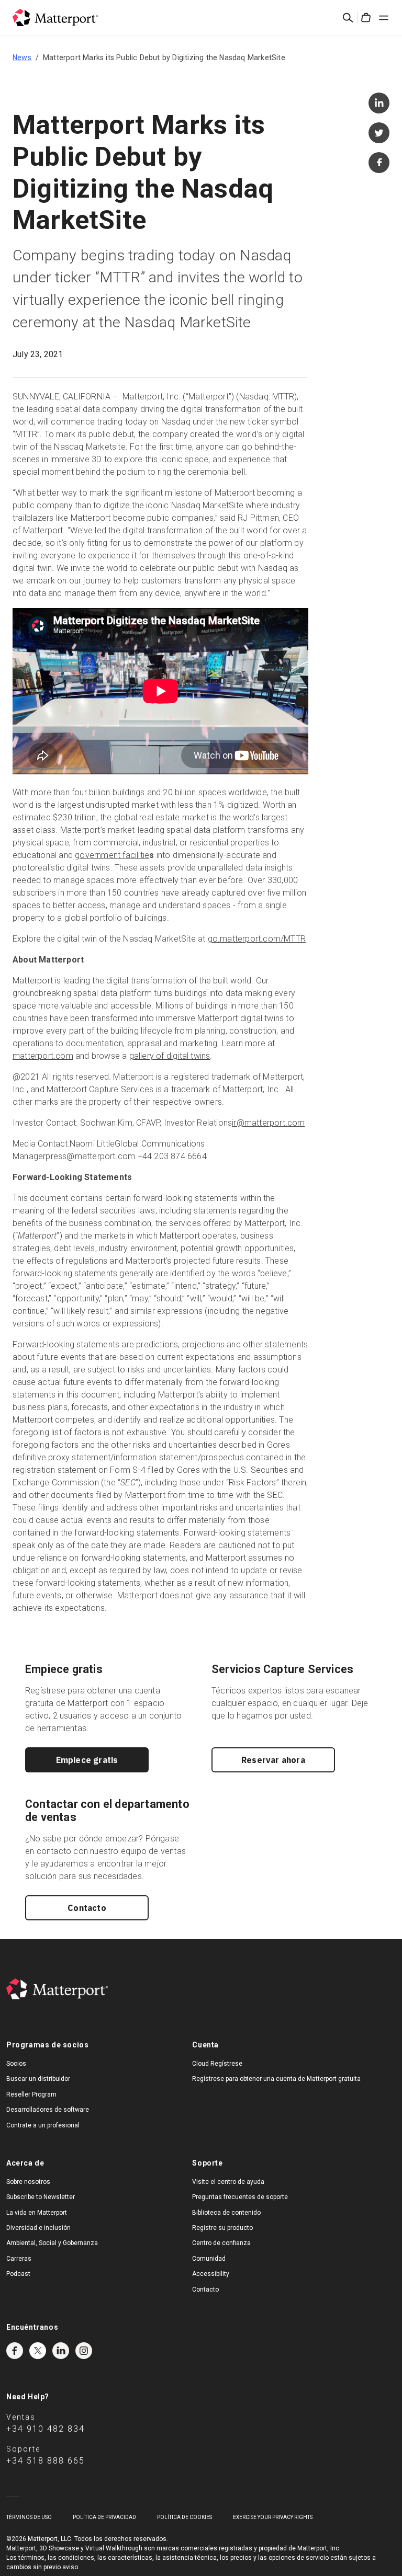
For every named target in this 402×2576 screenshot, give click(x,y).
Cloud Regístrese (217, 2064)
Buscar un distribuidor (38, 2079)
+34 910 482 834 (46, 2429)
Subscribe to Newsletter (41, 2197)
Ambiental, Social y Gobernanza (52, 2243)
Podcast (18, 2274)
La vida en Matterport (37, 2213)
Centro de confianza (221, 2243)
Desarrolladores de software (48, 2110)
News (22, 58)
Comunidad (209, 2259)
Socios (16, 2064)
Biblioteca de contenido (226, 2213)
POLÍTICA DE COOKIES (185, 2517)
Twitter (38, 2351)
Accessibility (211, 2274)
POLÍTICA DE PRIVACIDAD (104, 2517)
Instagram (84, 2351)
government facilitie (112, 855)
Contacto (87, 1908)
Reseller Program (31, 2094)
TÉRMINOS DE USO (29, 2517)
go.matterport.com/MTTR (257, 939)
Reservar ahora (273, 1760)
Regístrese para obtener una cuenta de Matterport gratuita (276, 2079)
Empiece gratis (87, 1760)
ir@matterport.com (268, 1123)
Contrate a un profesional (43, 2125)
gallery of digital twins (170, 1056)
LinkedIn (61, 2351)
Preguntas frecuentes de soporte (240, 2197)
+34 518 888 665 (46, 2461)
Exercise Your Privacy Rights (273, 2517)
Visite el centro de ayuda (228, 2182)
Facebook (15, 2351)
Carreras (19, 2259)
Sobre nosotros (28, 2182)
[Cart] (366, 18)
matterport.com (43, 1056)
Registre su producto (222, 2228)
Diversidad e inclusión (38, 2228)
